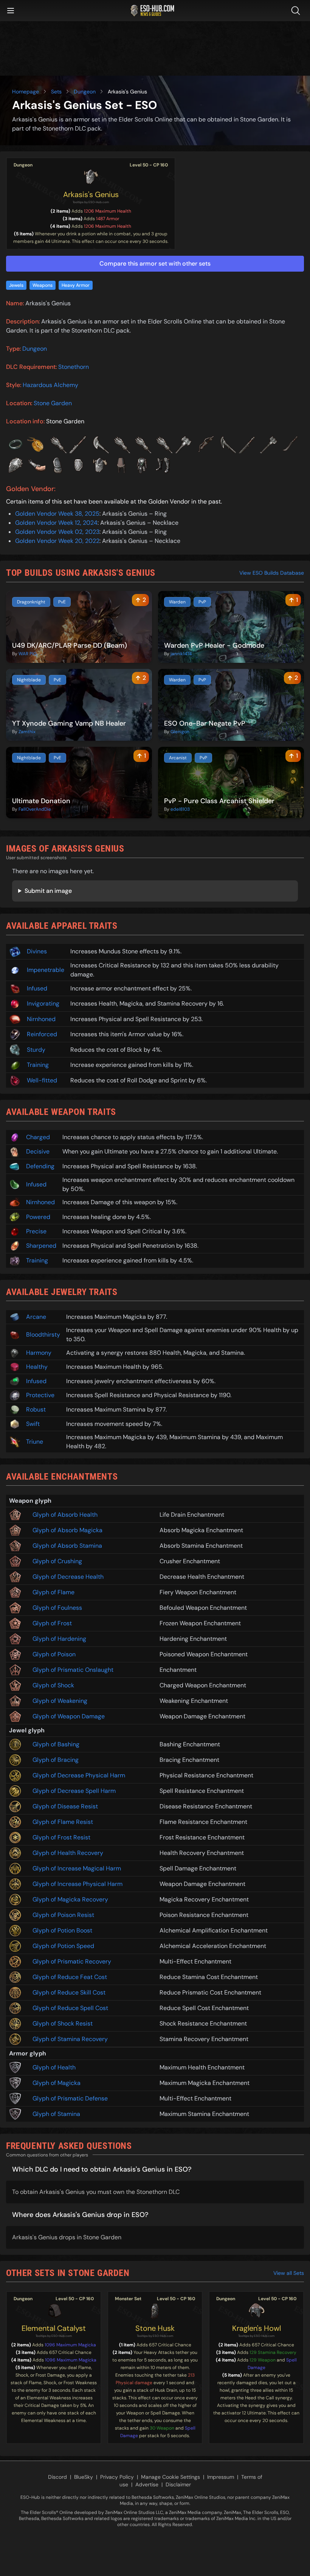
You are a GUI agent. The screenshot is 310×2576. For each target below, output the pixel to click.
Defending (40, 1166)
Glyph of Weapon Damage (69, 1716)
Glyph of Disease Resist (65, 1806)
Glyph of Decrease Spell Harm (74, 1791)
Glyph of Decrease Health (68, 1577)
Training (38, 1065)
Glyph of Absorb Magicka (67, 1530)
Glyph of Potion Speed (63, 1946)
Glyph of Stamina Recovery (70, 2039)
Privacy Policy (117, 2477)
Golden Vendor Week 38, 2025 (57, 514)
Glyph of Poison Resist (63, 1915)
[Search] (297, 11)
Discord (57, 2477)
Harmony (39, 1353)
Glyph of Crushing (57, 1561)
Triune (35, 1442)
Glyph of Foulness (57, 1608)
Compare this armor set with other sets (155, 264)
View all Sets (289, 2273)
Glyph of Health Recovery (68, 1853)
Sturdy (36, 1050)
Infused (37, 988)
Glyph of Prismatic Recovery (72, 1961)
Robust (36, 1409)
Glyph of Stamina (56, 2114)
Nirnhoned (41, 1019)
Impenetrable (46, 970)
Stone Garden (53, 403)
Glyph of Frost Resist (61, 1837)
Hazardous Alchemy (50, 385)
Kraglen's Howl (257, 2328)
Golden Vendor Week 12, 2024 (56, 523)
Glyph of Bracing (56, 1760)
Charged (38, 1137)
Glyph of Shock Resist (63, 2023)
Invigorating (43, 1004)
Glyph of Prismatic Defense (70, 2098)
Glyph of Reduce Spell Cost (70, 2008)
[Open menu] (11, 11)
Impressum (221, 2477)
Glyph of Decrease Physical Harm (79, 1775)
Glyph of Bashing (56, 1744)
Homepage (26, 92)
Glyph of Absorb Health (65, 1515)
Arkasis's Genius (91, 194)
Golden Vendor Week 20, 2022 (57, 541)
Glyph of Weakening (60, 1701)
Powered (38, 1217)
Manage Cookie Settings (170, 2477)
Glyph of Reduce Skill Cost (69, 1992)
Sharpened (41, 1246)
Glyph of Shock (53, 1685)
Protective (40, 1395)
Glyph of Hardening (59, 1639)
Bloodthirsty (43, 1335)
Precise (36, 1231)
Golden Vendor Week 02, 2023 (57, 532)
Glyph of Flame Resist (63, 1822)
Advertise (147, 2484)
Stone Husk (155, 2328)
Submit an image (48, 891)
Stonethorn (74, 367)
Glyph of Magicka (57, 2083)
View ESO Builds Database (272, 573)
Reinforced (42, 1034)
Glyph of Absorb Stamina (67, 1546)
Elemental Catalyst (54, 2328)
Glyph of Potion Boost (62, 1930)
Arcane (36, 1317)
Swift (33, 1424)
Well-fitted (42, 1080)
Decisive (38, 1151)
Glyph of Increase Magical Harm (77, 1868)
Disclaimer (178, 2484)
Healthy (37, 1367)
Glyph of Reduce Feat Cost (70, 1977)
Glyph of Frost (52, 1623)
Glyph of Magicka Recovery (70, 1899)
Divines (37, 951)
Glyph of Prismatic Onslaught (73, 1670)
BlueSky (84, 2477)
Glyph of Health (54, 2067)
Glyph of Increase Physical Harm (77, 1884)
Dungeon (85, 92)
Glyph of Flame (53, 1592)
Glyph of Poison (54, 1654)
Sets (56, 92)
